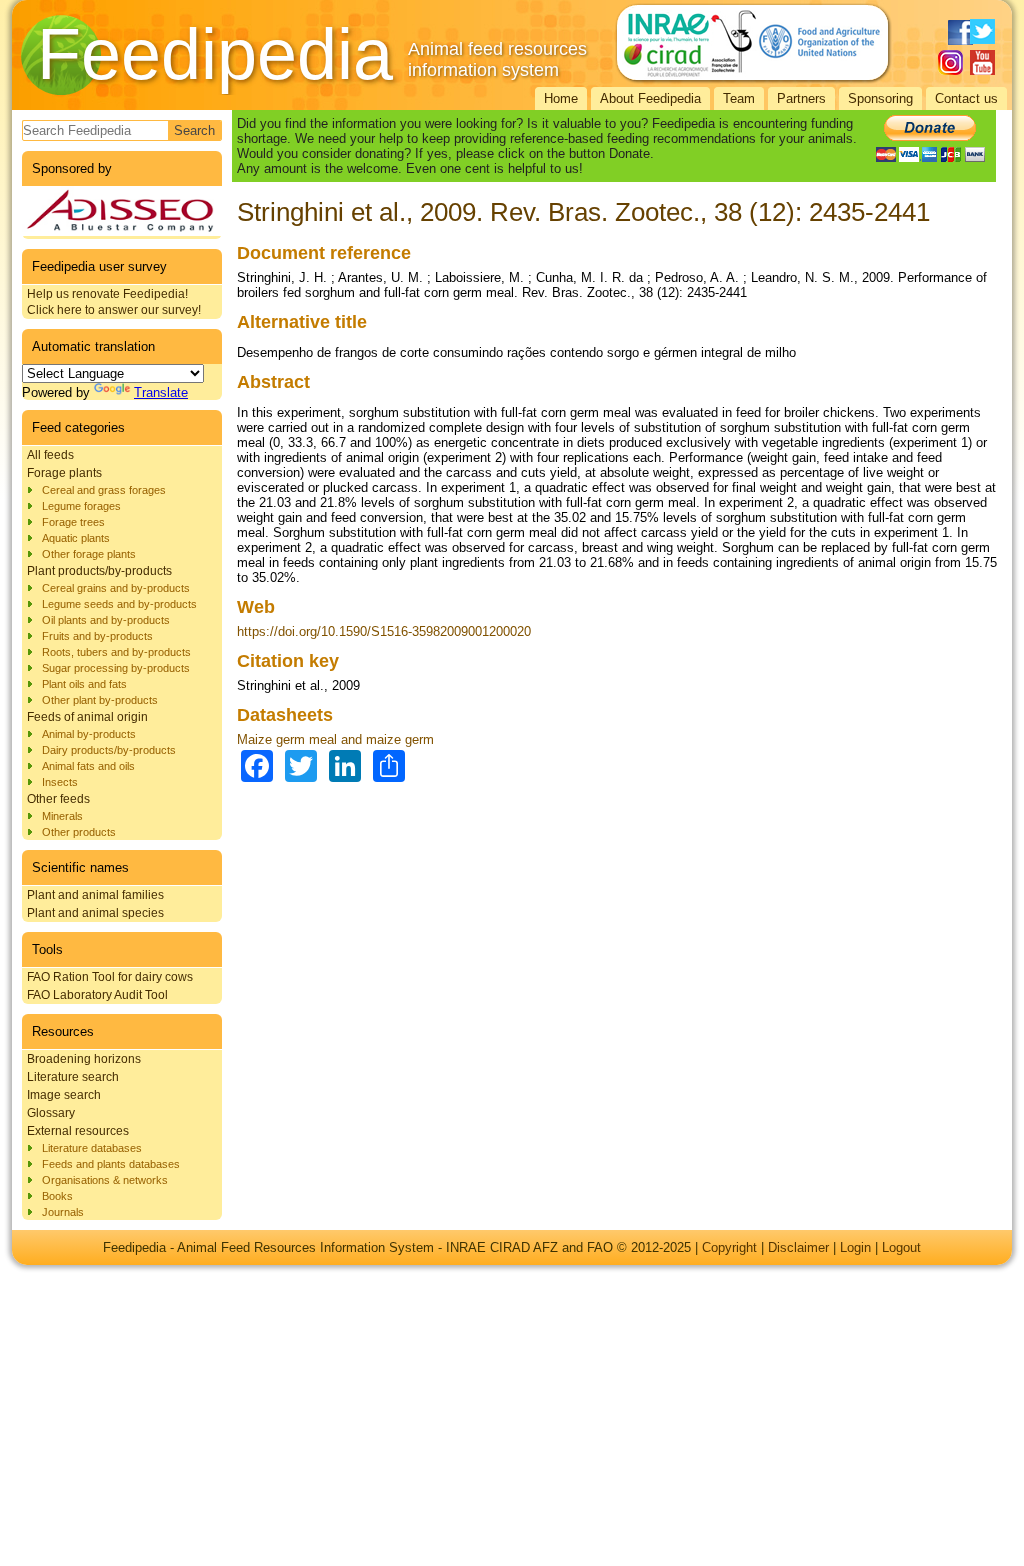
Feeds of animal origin (87, 717)
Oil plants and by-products (106, 620)
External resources (78, 1131)
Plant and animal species (95, 913)
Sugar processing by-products (116, 668)
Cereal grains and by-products (116, 588)
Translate (161, 392)
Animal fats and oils (88, 766)
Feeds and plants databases (111, 1164)
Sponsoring (880, 98)
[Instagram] (950, 62)
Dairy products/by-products (109, 750)
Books (57, 1196)
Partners (801, 98)
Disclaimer (798, 1247)
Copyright (729, 1247)
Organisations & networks (105, 1180)
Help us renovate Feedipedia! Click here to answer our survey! (114, 302)
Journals (63, 1212)
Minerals (62, 816)
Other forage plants (89, 554)
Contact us (966, 98)
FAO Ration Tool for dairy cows (110, 977)
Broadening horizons (84, 1059)
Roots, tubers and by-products (116, 652)
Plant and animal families (95, 895)
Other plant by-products (100, 700)
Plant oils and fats (84, 684)
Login (855, 1247)
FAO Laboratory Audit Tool (97, 995)
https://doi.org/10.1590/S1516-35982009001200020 (384, 631)
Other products (79, 832)
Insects (60, 782)
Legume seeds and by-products (119, 604)
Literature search (73, 1077)
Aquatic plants (76, 538)
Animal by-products (89, 734)
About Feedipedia (650, 98)
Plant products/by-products (99, 571)
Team (739, 98)
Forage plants (64, 473)
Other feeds (58, 799)
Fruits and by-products (97, 636)
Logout (901, 1247)
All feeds (50, 455)
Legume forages (81, 506)
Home (561, 98)
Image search (64, 1095)
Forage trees (73, 522)
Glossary (51, 1113)
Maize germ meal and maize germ (335, 739)
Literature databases (92, 1148)
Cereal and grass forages (104, 490)
